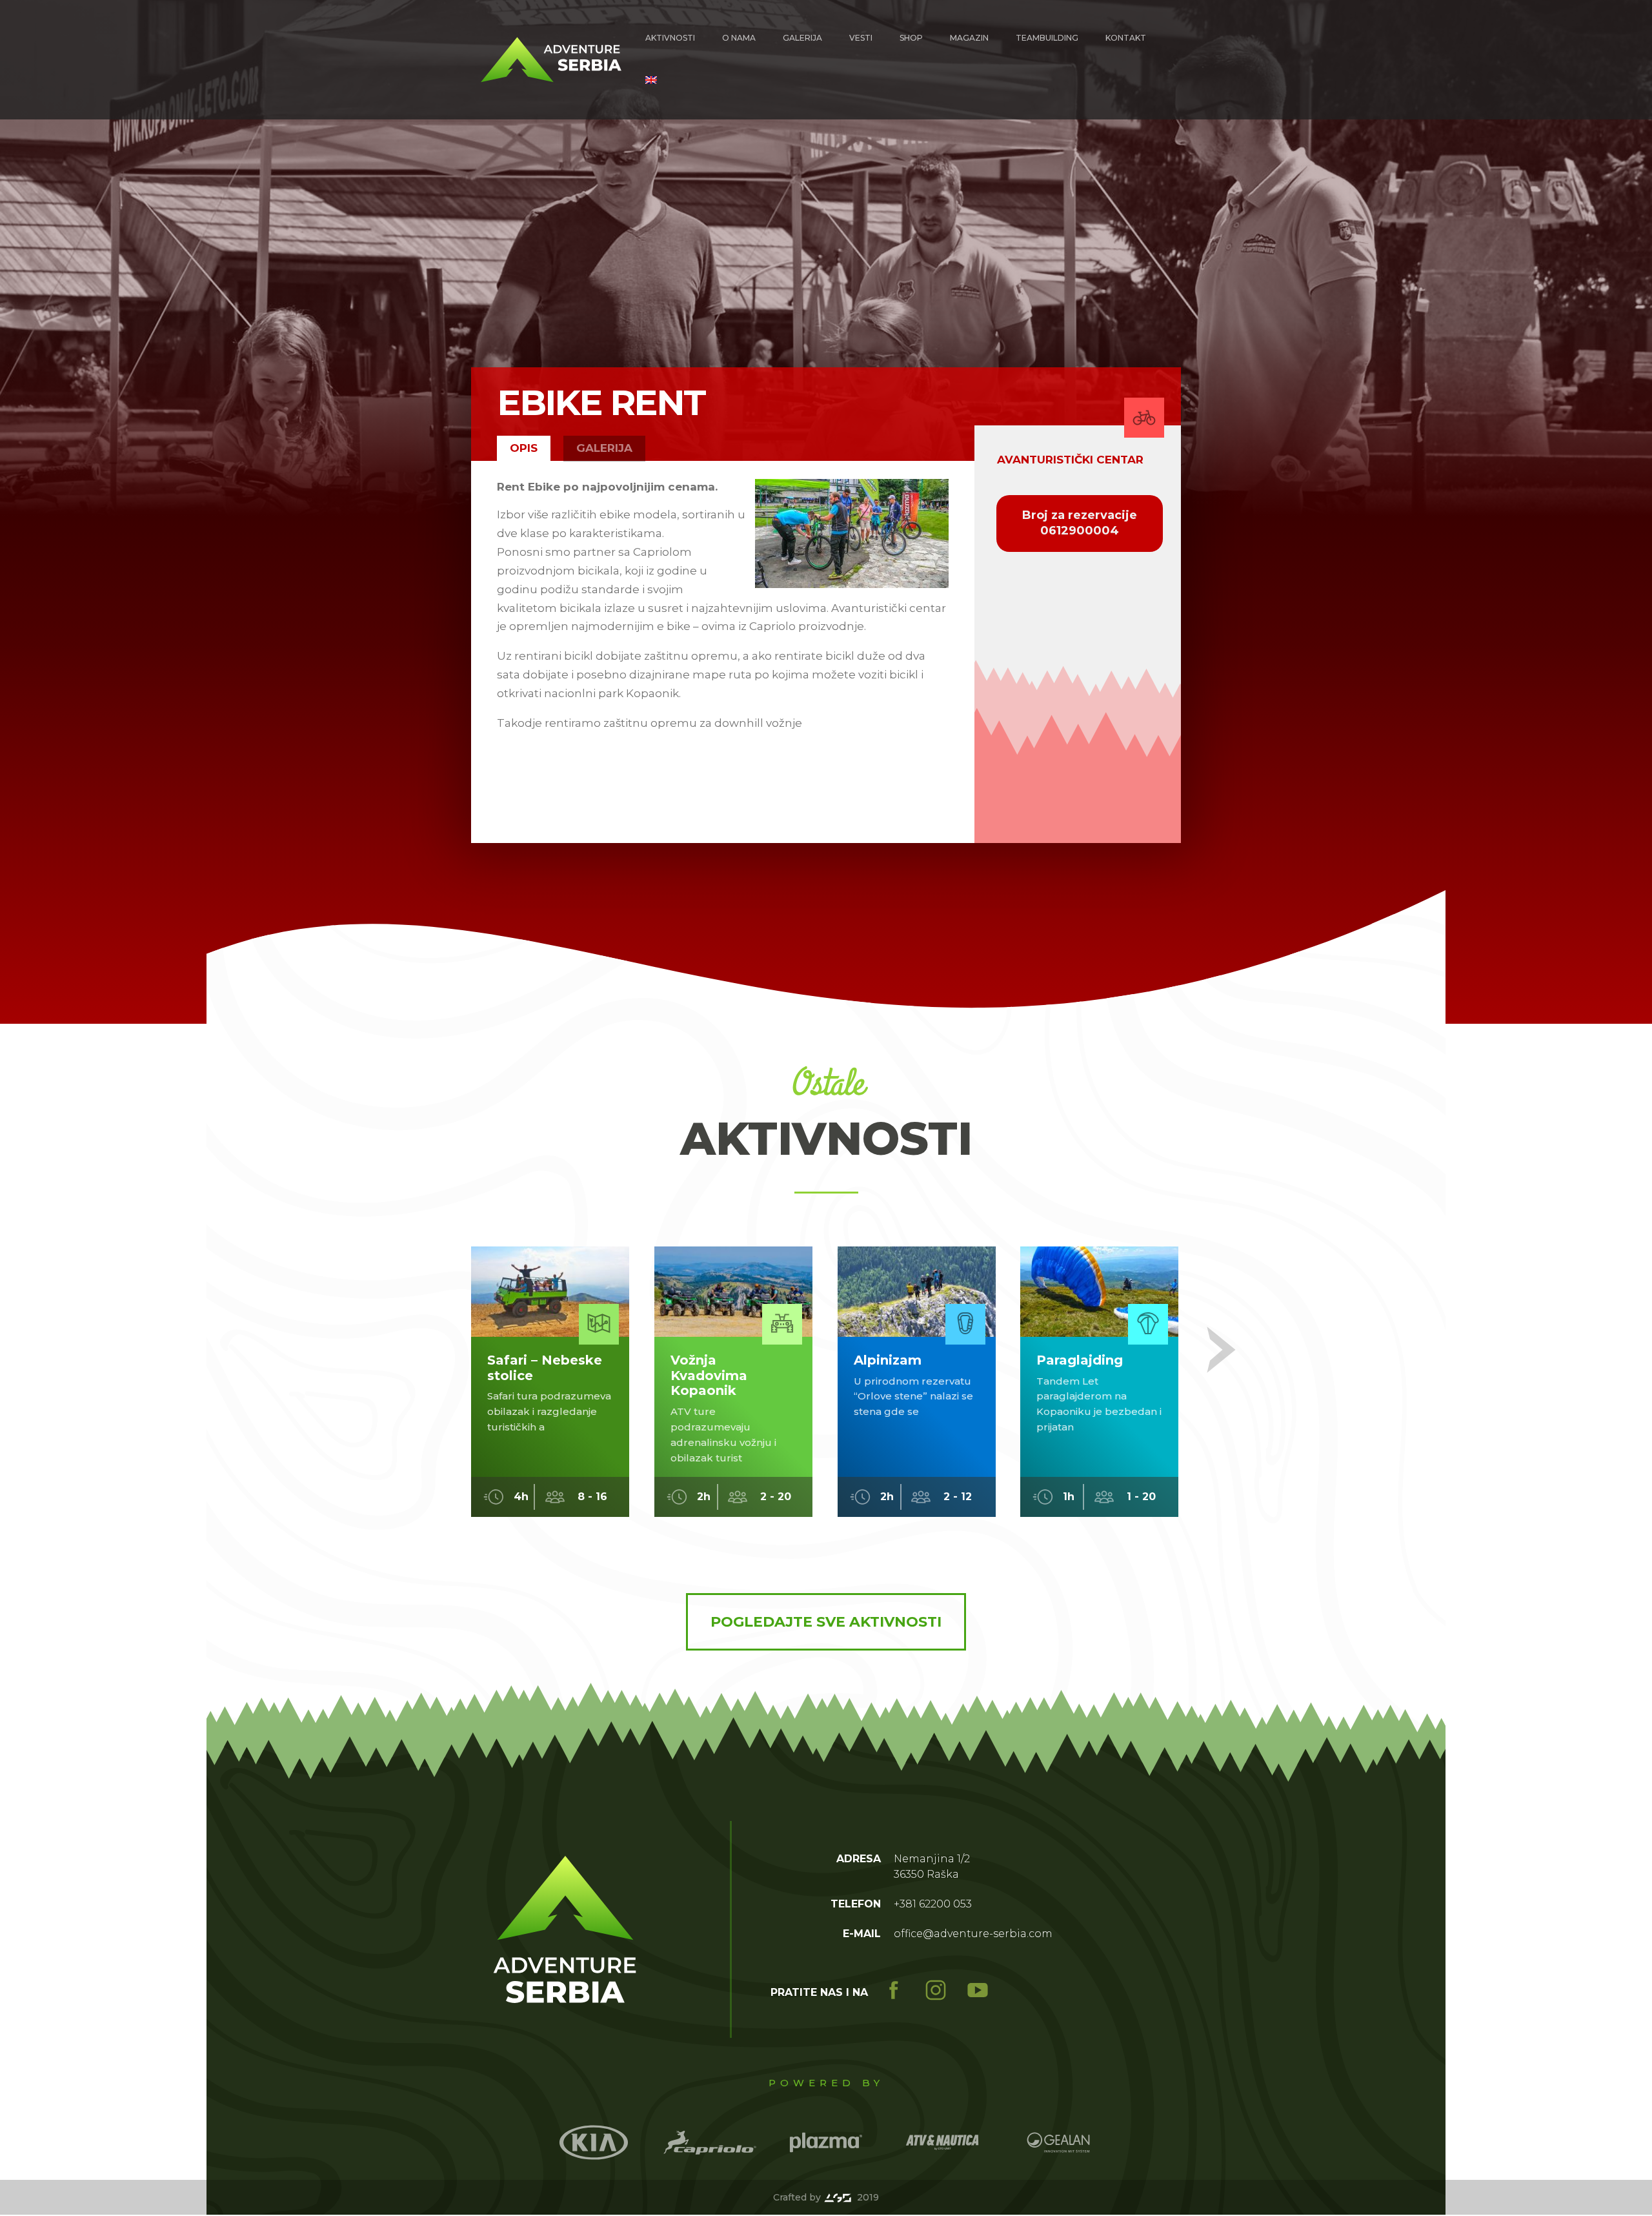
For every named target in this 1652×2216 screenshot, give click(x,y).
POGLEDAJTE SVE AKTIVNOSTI (826, 1622)
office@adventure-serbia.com (973, 1934)
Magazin (969, 38)
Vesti (861, 38)
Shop (911, 38)
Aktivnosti (670, 38)
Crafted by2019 (826, 2197)
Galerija (802, 38)
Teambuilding (1047, 38)
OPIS (524, 448)
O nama (739, 38)
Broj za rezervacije (1080, 523)
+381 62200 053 (933, 1904)
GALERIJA (604, 448)
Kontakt (1126, 38)
